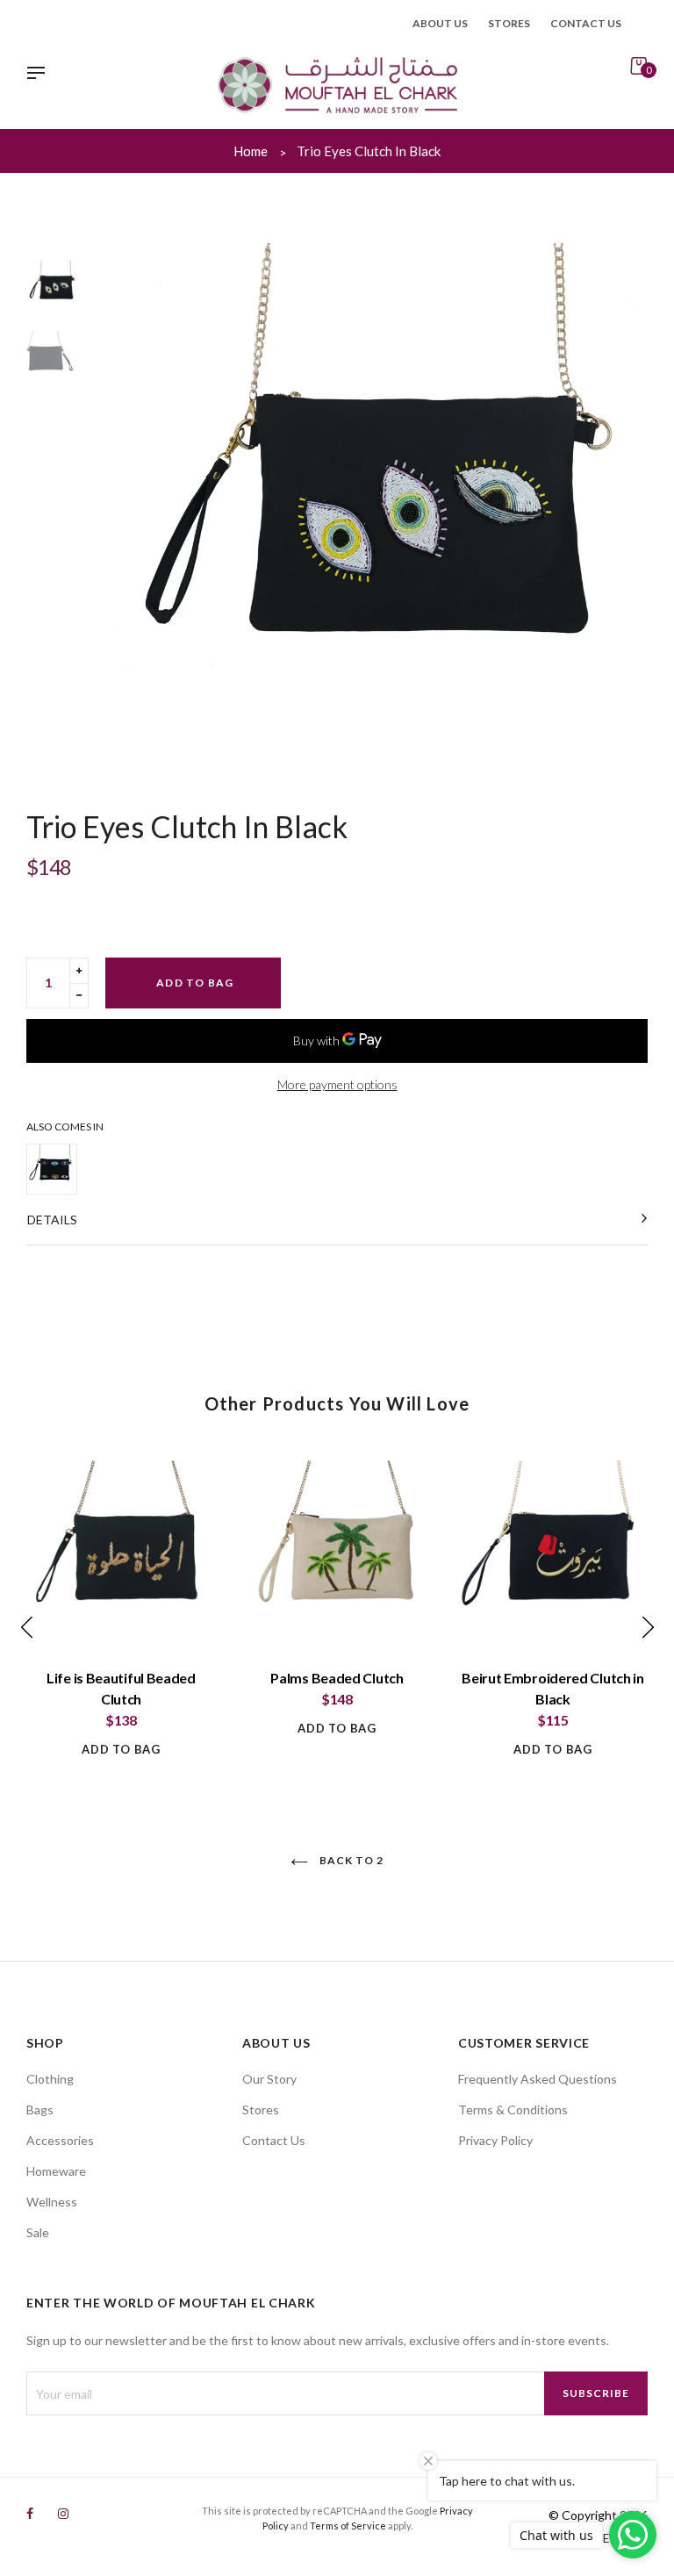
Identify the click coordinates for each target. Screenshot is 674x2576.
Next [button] (626, 510)
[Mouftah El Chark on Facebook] (30, 2513)
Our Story (269, 2079)
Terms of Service (348, 2526)
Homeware (56, 2171)
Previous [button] (136, 510)
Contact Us (274, 2140)
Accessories (60, 2140)
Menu (40, 75)
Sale (38, 2232)
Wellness (52, 2202)
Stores (509, 23)
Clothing (50, 2079)
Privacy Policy (495, 2140)
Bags (40, 2110)
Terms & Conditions (513, 2110)
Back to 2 (350, 1860)
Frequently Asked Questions (538, 2079)
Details (52, 1220)
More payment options (337, 1084)
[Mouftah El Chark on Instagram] (63, 2513)
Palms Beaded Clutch (337, 1678)
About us (440, 23)
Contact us (586, 23)
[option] (381, 510)
